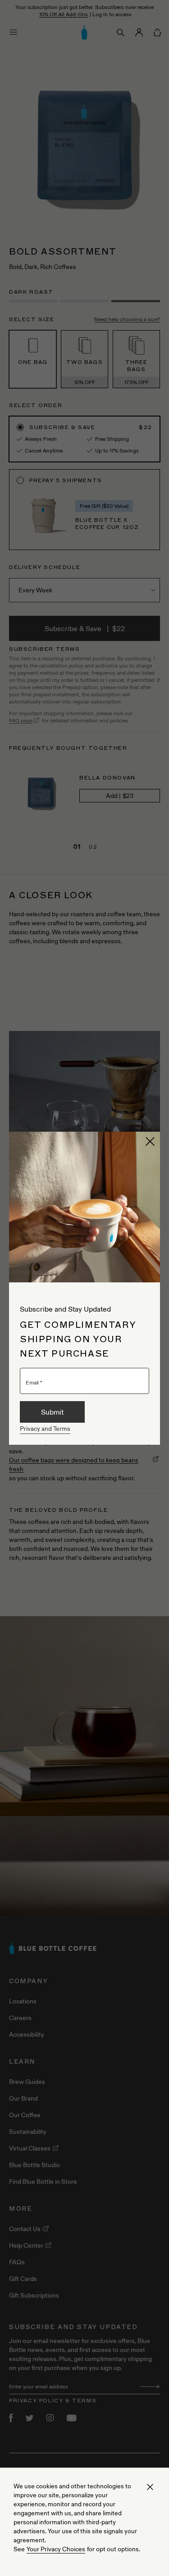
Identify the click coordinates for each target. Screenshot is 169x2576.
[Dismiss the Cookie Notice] (150, 2487)
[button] (150, 1142)
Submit (52, 1412)
